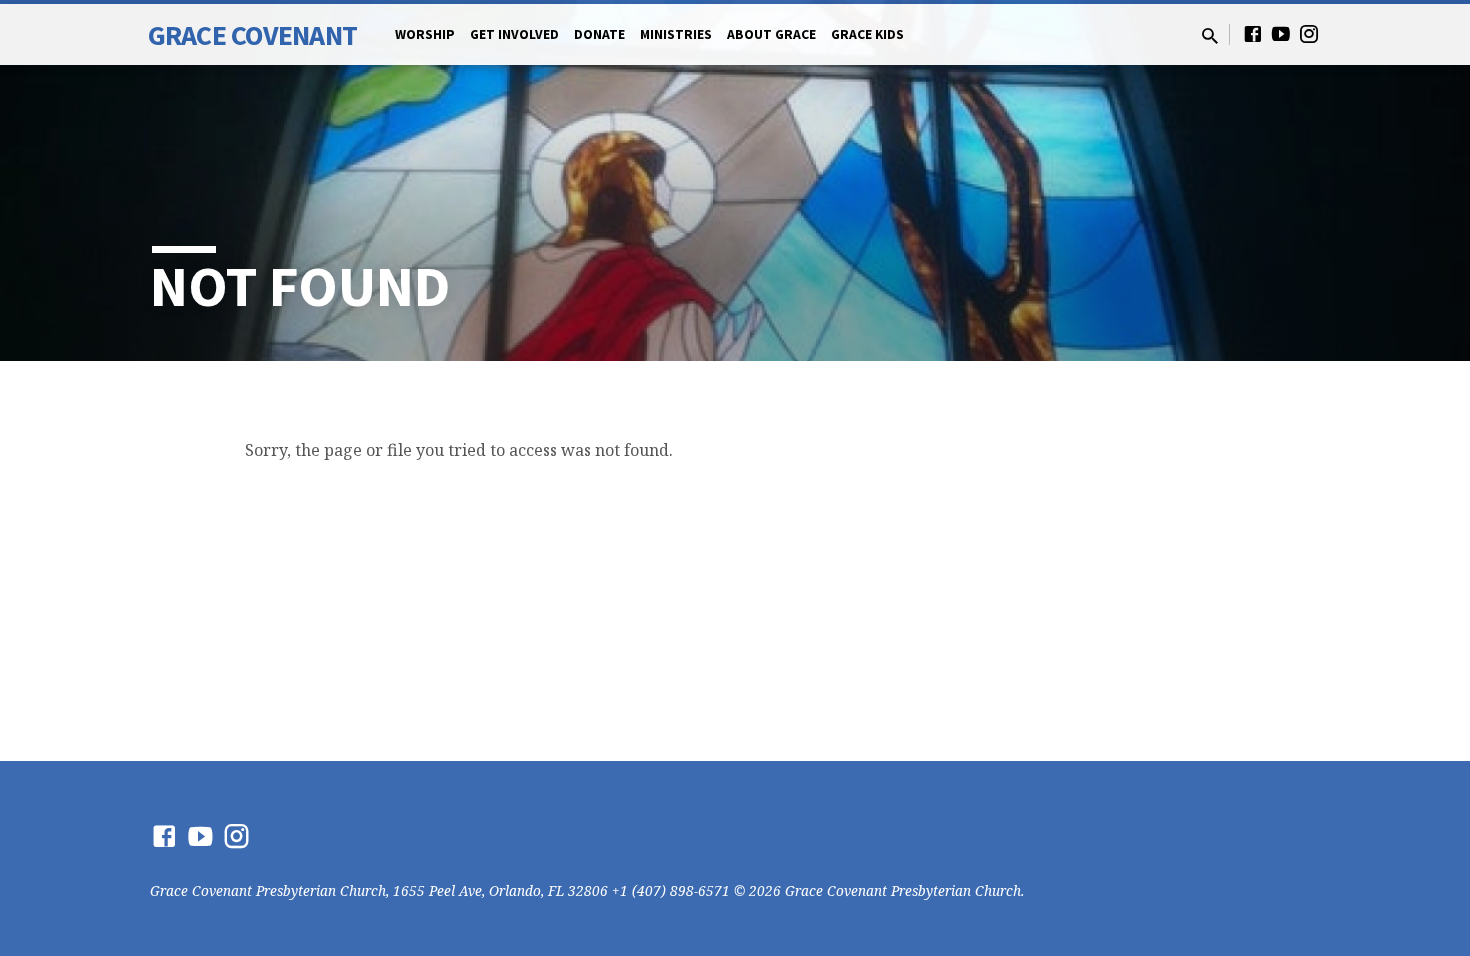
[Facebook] (1253, 33)
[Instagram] (1309, 33)
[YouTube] (1281, 33)
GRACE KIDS (867, 34)
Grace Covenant (252, 35)
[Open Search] (1210, 35)
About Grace (771, 34)
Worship (425, 34)
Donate (599, 34)
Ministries (676, 34)
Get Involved (514, 34)
